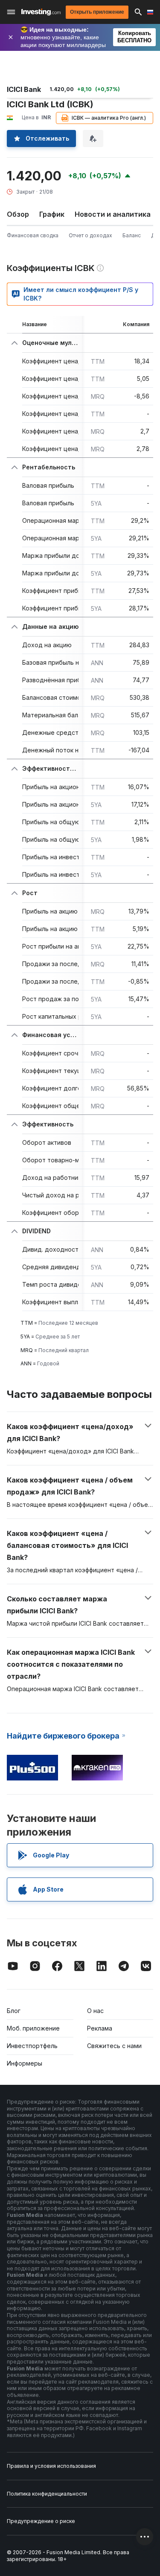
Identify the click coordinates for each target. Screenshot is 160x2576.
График (52, 214)
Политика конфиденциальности (47, 2494)
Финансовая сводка (33, 235)
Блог (14, 2011)
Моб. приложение (33, 2028)
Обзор (18, 214)
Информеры (25, 2063)
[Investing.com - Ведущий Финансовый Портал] (41, 12)
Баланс (132, 235)
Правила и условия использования (51, 2466)
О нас (95, 2011)
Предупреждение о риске (41, 2521)
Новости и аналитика (113, 214)
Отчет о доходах (90, 235)
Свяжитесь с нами (114, 2046)
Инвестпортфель (32, 2046)
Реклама (100, 2028)
